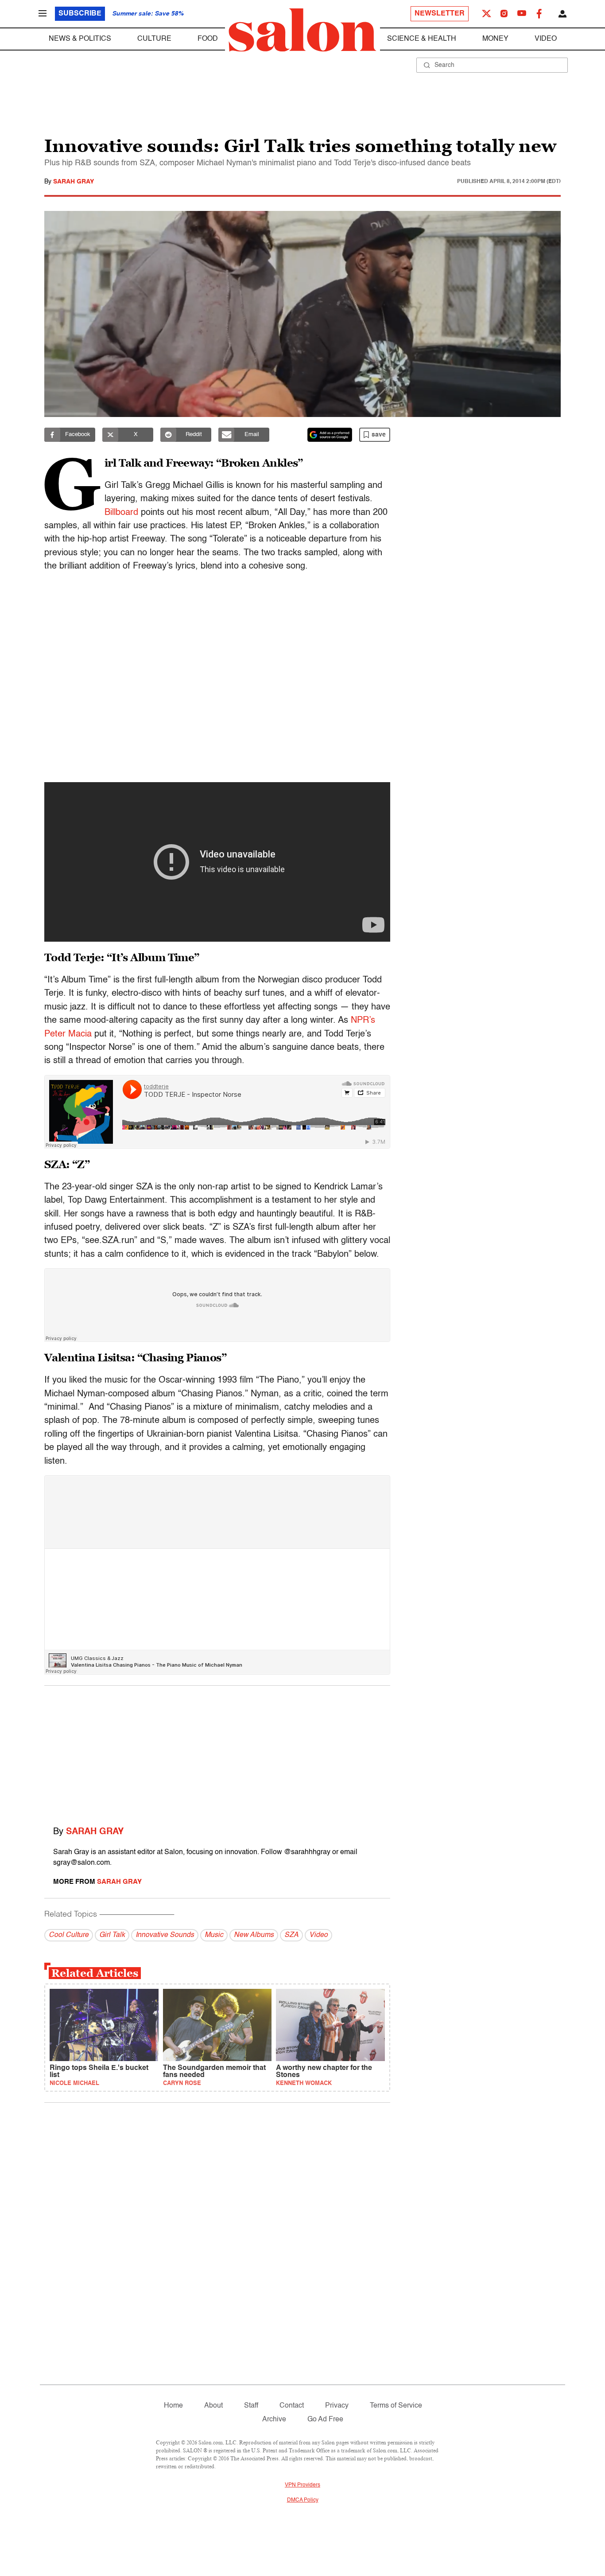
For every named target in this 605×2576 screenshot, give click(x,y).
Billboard (121, 513)
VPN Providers (302, 2485)
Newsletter (440, 14)
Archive (274, 2420)
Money (495, 39)
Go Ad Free (325, 2420)
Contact (292, 2406)
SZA (291, 1935)
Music (214, 1935)
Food (208, 39)
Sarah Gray (74, 182)
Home (173, 2406)
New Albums (254, 1935)
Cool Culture (69, 1935)
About (213, 2406)
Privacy (337, 2406)
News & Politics (80, 39)
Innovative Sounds (165, 1935)
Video (546, 39)
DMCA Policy (303, 2500)
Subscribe (80, 14)
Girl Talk (112, 1935)
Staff (251, 2406)
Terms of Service (396, 2406)
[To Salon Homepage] (302, 30)
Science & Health (422, 39)
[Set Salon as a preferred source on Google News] (330, 435)
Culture (154, 39)
